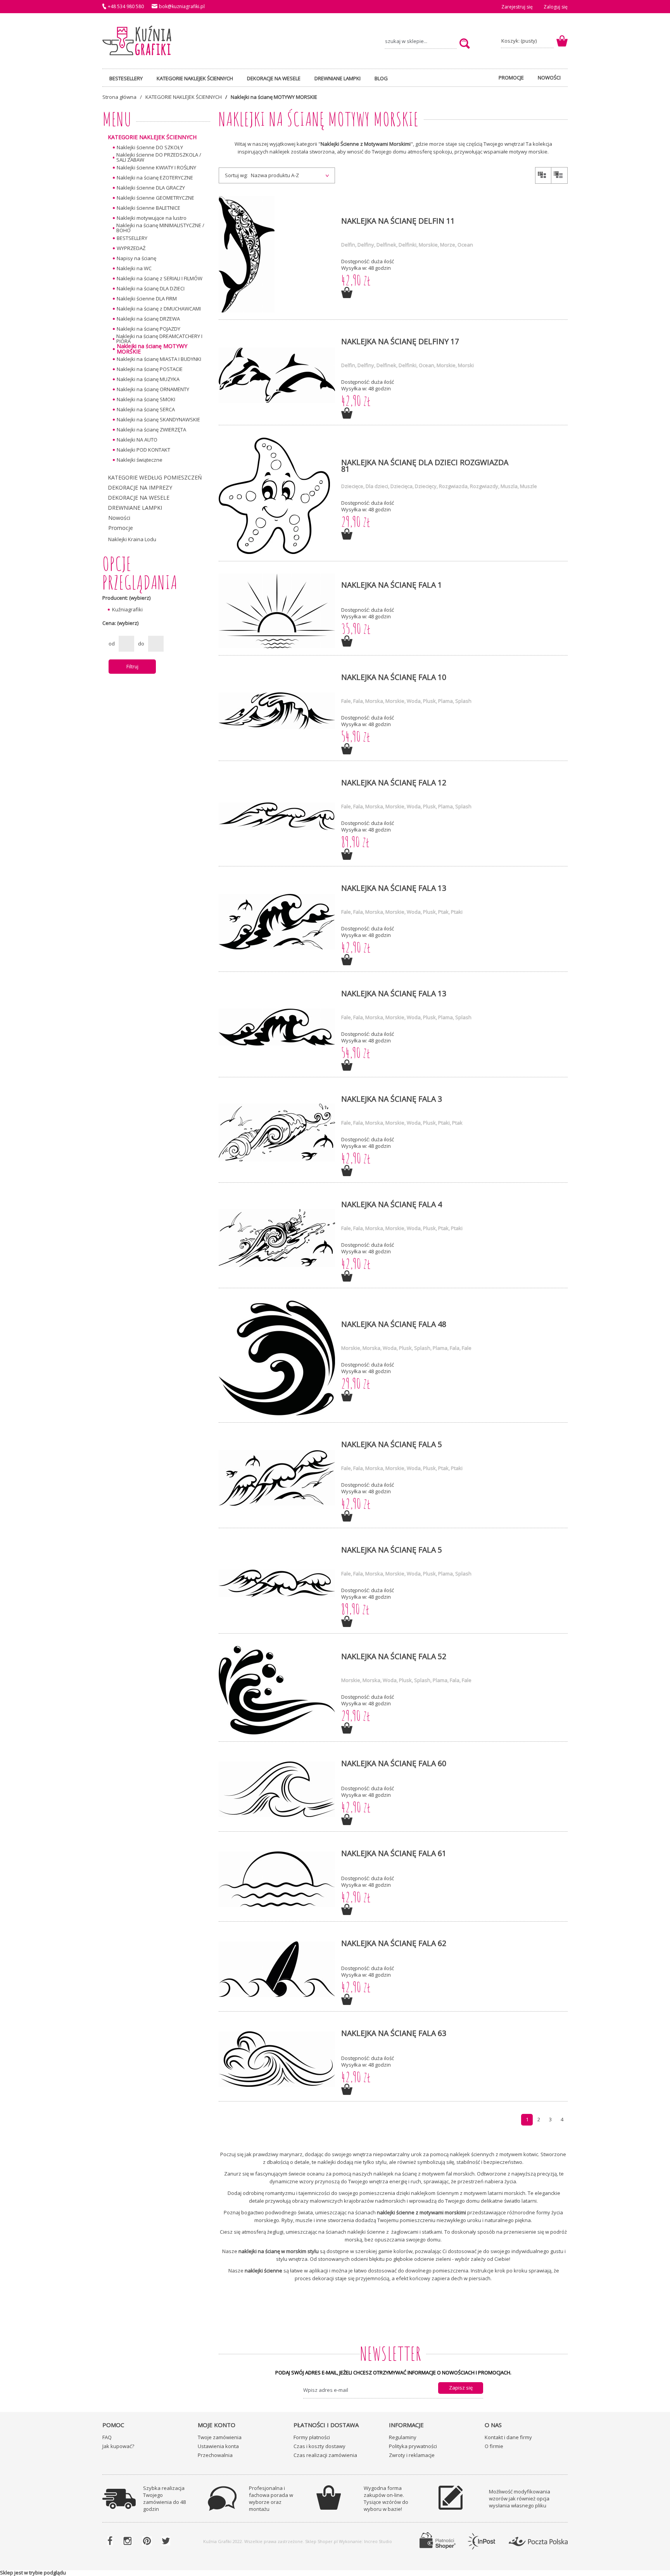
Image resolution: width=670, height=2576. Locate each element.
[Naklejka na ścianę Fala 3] (277, 1133)
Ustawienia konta (218, 2446)
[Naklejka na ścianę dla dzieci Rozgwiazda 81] (277, 496)
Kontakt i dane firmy (508, 2437)
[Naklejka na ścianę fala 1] (277, 611)
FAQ (107, 2437)
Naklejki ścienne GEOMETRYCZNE (155, 198)
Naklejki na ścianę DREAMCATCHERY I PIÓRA (159, 339)
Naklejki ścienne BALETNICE (149, 208)
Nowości (119, 518)
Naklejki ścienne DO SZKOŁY (150, 147)
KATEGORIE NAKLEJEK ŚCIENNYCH (152, 137)
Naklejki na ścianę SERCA (146, 409)
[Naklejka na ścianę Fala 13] (277, 922)
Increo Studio (378, 2541)
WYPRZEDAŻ (131, 248)
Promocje (121, 528)
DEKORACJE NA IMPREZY (140, 487)
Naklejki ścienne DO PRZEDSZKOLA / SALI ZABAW (159, 157)
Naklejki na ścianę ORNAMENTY (153, 389)
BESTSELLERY (132, 238)
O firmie (494, 2446)
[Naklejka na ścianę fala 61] (277, 1880)
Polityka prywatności (413, 2446)
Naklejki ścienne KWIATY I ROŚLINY (156, 167)
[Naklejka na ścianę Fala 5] (277, 1478)
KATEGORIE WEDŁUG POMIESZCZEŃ (155, 477)
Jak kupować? (118, 2446)
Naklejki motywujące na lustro (152, 218)
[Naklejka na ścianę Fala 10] (277, 711)
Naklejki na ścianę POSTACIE (150, 369)
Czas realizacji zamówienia (325, 2455)
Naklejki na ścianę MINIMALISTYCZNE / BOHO (160, 228)
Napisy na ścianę (136, 258)
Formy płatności (312, 2437)
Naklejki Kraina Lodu (132, 539)
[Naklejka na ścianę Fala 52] (277, 1691)
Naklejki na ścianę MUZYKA (148, 379)
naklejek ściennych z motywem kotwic (494, 2154)
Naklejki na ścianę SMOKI (146, 399)
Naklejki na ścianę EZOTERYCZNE (155, 178)
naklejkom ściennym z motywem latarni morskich (468, 2193)
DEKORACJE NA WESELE (139, 498)
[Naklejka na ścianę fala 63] (277, 2059)
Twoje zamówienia (220, 2437)
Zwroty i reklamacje (412, 2455)
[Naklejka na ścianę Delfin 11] (277, 255)
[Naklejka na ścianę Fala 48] (277, 1358)
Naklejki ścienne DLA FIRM (147, 298)
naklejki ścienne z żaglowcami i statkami (395, 2232)
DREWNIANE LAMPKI (135, 508)
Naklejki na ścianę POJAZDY (149, 329)
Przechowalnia (215, 2455)
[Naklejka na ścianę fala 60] (277, 1790)
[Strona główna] (137, 41)
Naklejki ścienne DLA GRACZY (151, 188)
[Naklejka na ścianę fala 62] (277, 1970)
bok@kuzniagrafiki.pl (182, 6)
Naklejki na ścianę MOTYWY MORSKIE (152, 349)
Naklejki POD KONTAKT (143, 450)
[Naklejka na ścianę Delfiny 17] (277, 375)
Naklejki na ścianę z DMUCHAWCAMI (159, 309)
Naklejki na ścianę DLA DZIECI (151, 288)
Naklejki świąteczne (140, 460)
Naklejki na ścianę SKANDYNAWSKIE (158, 419)
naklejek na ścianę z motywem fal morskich (424, 2174)
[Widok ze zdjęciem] (543, 176)
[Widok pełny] (559, 176)
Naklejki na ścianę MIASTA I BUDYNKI (159, 359)
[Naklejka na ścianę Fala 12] (277, 817)
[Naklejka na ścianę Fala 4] (277, 1238)
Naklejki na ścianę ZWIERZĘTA (151, 430)
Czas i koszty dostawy (319, 2446)
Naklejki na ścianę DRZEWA (148, 319)
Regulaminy (403, 2437)
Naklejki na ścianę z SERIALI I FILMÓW (160, 278)
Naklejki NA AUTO (137, 440)
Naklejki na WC (134, 268)
